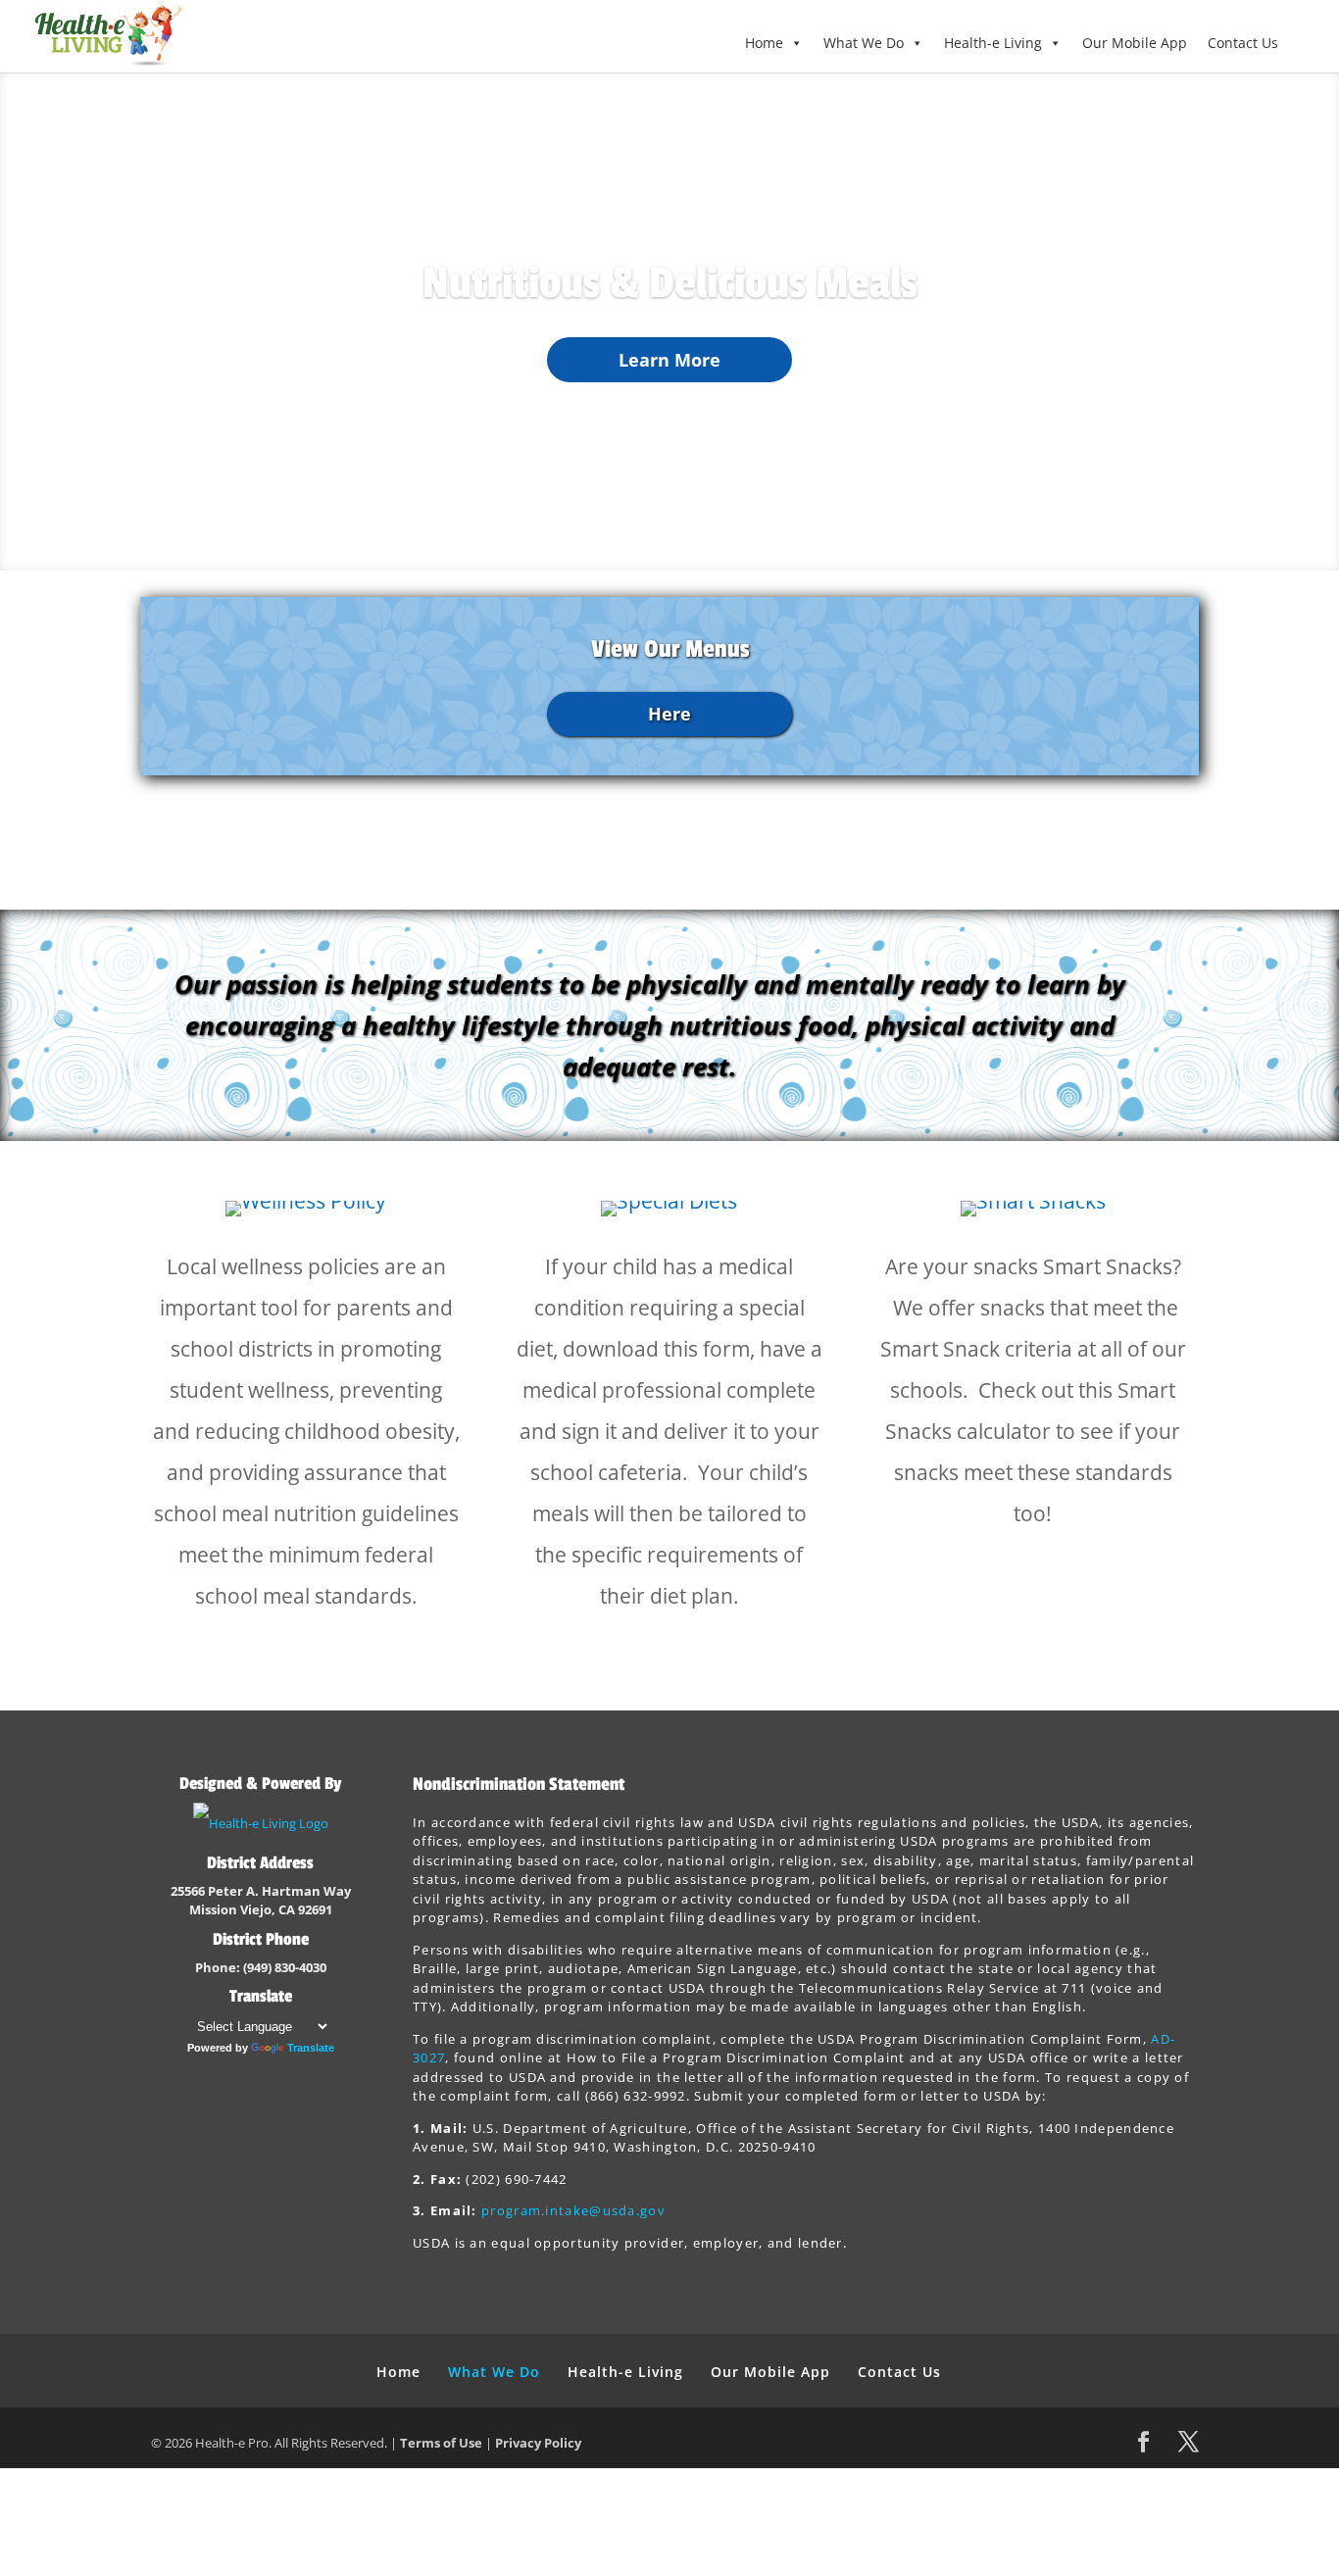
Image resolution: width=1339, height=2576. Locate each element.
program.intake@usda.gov (573, 2210)
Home (764, 43)
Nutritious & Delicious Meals (670, 283)
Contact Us (1243, 43)
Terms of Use (441, 2443)
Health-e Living (993, 43)
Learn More (669, 360)
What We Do (864, 43)
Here (669, 714)
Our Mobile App (1135, 43)
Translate (311, 2048)
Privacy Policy (538, 2443)
